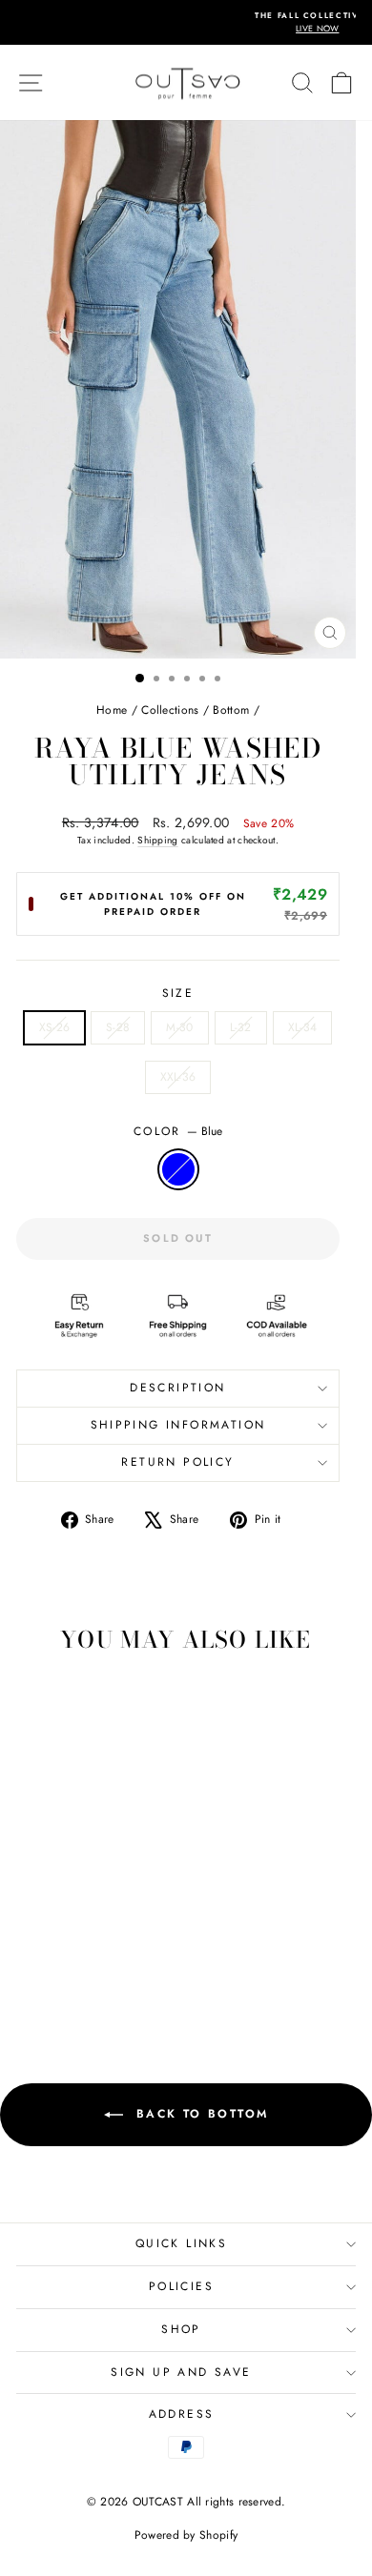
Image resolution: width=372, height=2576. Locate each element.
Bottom (231, 710)
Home (112, 710)
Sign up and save (181, 2372)
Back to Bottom (200, 2114)
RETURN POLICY (177, 1462)
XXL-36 (178, 1077)
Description (177, 1388)
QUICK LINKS (181, 2243)
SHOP (181, 2329)
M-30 (179, 1027)
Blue (178, 1169)
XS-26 (55, 1027)
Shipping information (178, 1425)
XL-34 (303, 1027)
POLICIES (181, 2286)
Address (182, 2414)
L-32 (241, 1027)
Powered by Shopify (186, 2535)
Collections (170, 710)
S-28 (118, 1027)
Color (178, 1131)
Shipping (157, 840)
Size (178, 993)
